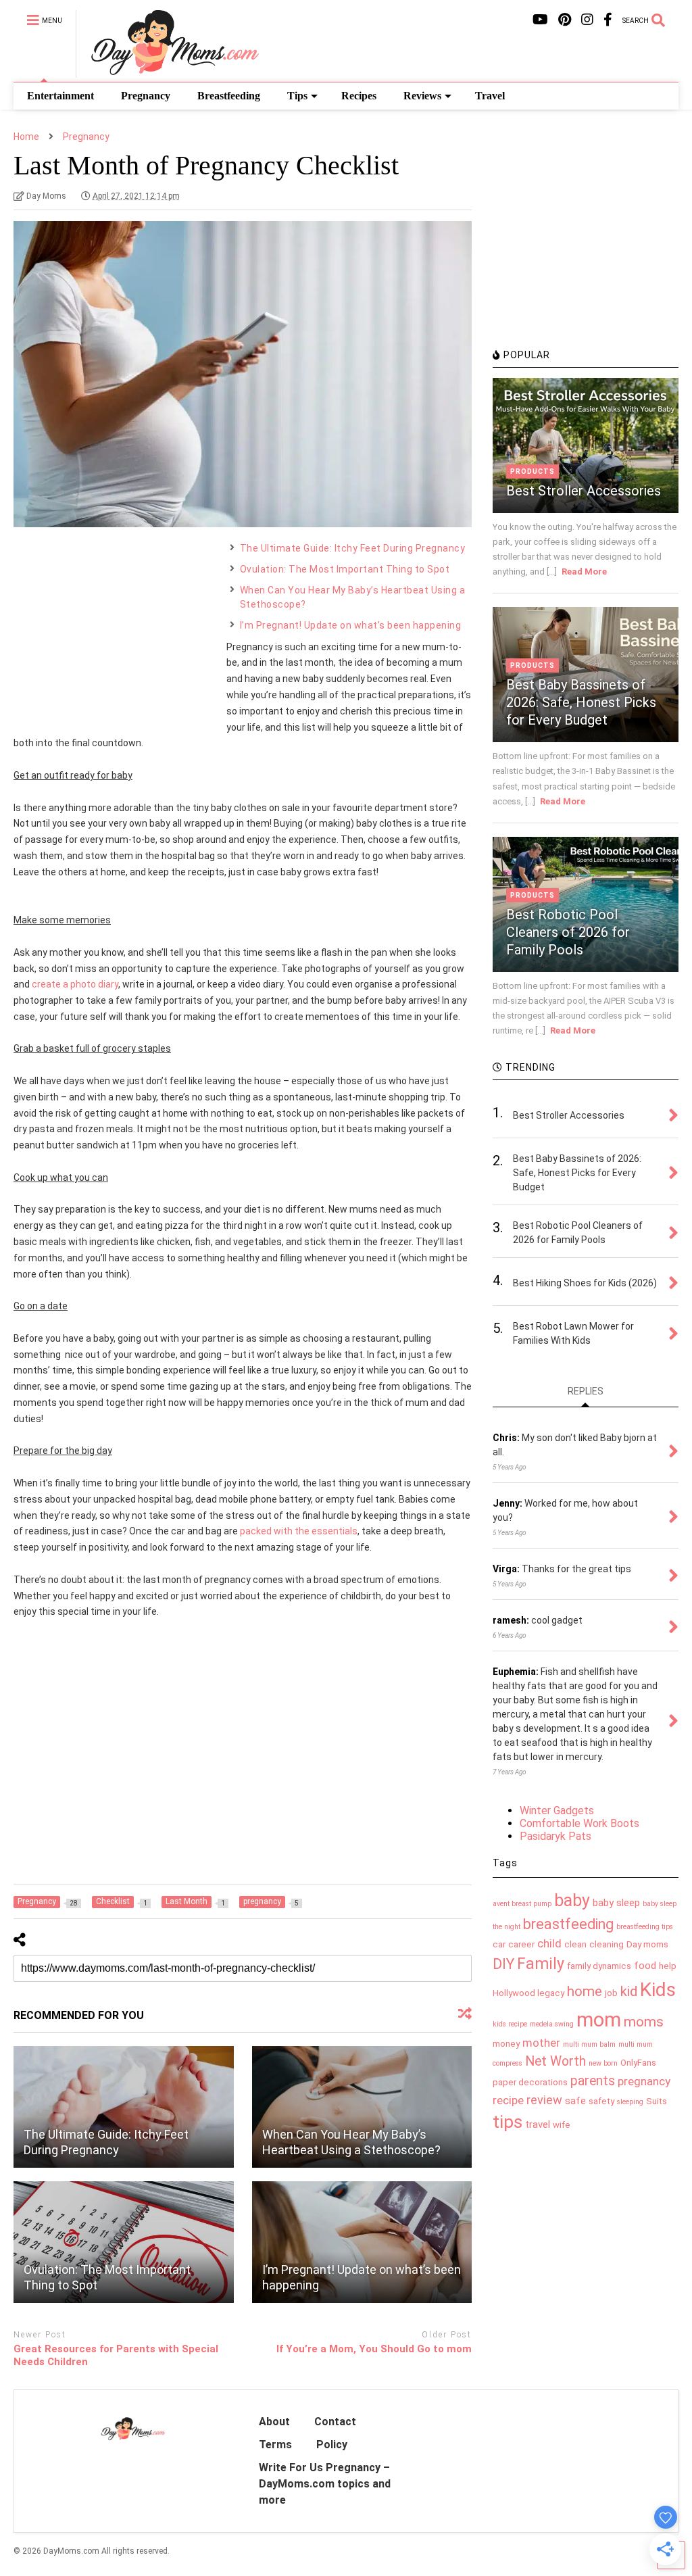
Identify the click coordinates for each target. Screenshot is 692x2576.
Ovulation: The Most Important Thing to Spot (345, 569)
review (544, 2100)
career (521, 1944)
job (611, 1993)
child (549, 1943)
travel (538, 2124)
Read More (584, 572)
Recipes (359, 96)
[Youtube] (540, 20)
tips (508, 2122)
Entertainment (60, 96)
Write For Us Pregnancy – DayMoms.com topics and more (325, 2484)
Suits (657, 2101)
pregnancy (644, 2081)
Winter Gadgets (557, 1811)
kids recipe (510, 2024)
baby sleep (616, 1903)
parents (593, 2081)
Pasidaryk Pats (555, 1836)
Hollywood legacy (528, 1993)
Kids (658, 1990)
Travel (490, 96)
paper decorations (530, 2082)
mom (599, 2020)
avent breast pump (522, 1904)
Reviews (422, 96)
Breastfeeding (229, 96)
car (499, 1944)
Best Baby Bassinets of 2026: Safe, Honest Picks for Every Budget (581, 702)
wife (562, 2125)
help (668, 1966)
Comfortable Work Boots (579, 1823)
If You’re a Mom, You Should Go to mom (374, 2349)
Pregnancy (146, 96)
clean (575, 1944)
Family (541, 1964)
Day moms (647, 1944)
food (645, 1966)
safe (575, 2101)
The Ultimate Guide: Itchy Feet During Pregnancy (353, 548)
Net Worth (555, 2061)
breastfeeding (568, 1924)
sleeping (630, 2102)
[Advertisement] (115, 626)
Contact (335, 2422)
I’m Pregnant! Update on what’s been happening (351, 625)
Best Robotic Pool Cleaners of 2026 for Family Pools (568, 932)
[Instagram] (587, 20)
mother (541, 2043)
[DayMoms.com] (167, 72)
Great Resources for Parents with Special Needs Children (116, 2356)
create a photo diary (75, 984)
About (274, 2422)
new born (603, 2063)
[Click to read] (124, 2107)
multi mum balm (589, 2044)
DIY (503, 1964)
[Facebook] (608, 20)
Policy (332, 2445)
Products (533, 471)
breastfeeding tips (645, 1927)
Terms (275, 2445)
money (506, 2044)
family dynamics (599, 1966)
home (585, 1991)
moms (644, 2022)
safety (601, 2101)
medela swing (552, 2024)
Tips (297, 96)
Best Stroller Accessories (584, 491)
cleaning (607, 1944)
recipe (508, 2100)
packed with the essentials (299, 1531)
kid (629, 1991)
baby (572, 1900)
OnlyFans (638, 2063)
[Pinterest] (565, 20)
